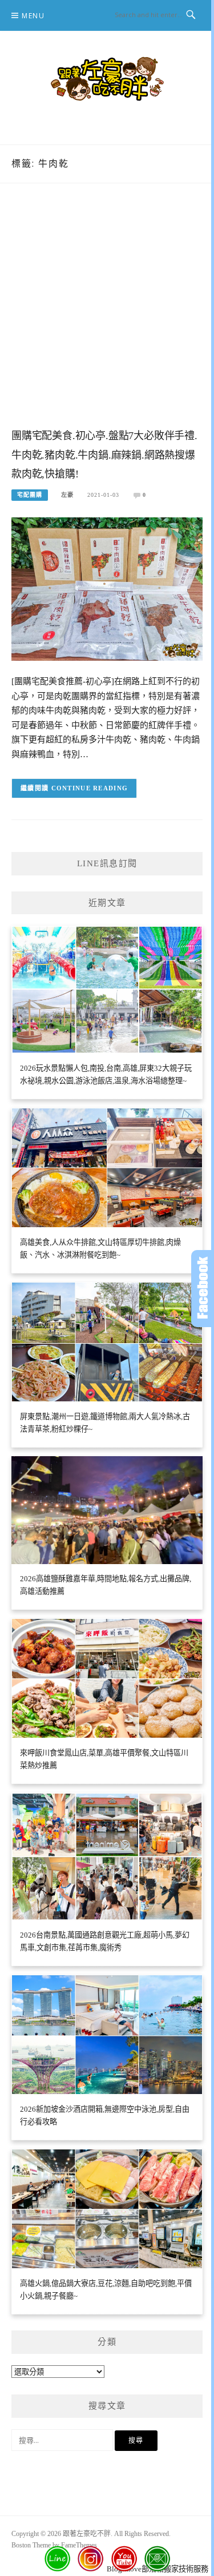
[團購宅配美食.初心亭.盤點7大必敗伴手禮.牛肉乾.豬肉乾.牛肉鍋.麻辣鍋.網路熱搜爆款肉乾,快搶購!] (107, 588)
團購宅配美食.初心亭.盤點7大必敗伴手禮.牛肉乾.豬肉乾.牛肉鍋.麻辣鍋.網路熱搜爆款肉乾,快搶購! (104, 455)
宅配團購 (30, 495)
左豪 (67, 495)
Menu (33, 16)
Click (203, 1289)
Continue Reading (90, 788)
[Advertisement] (107, 317)
